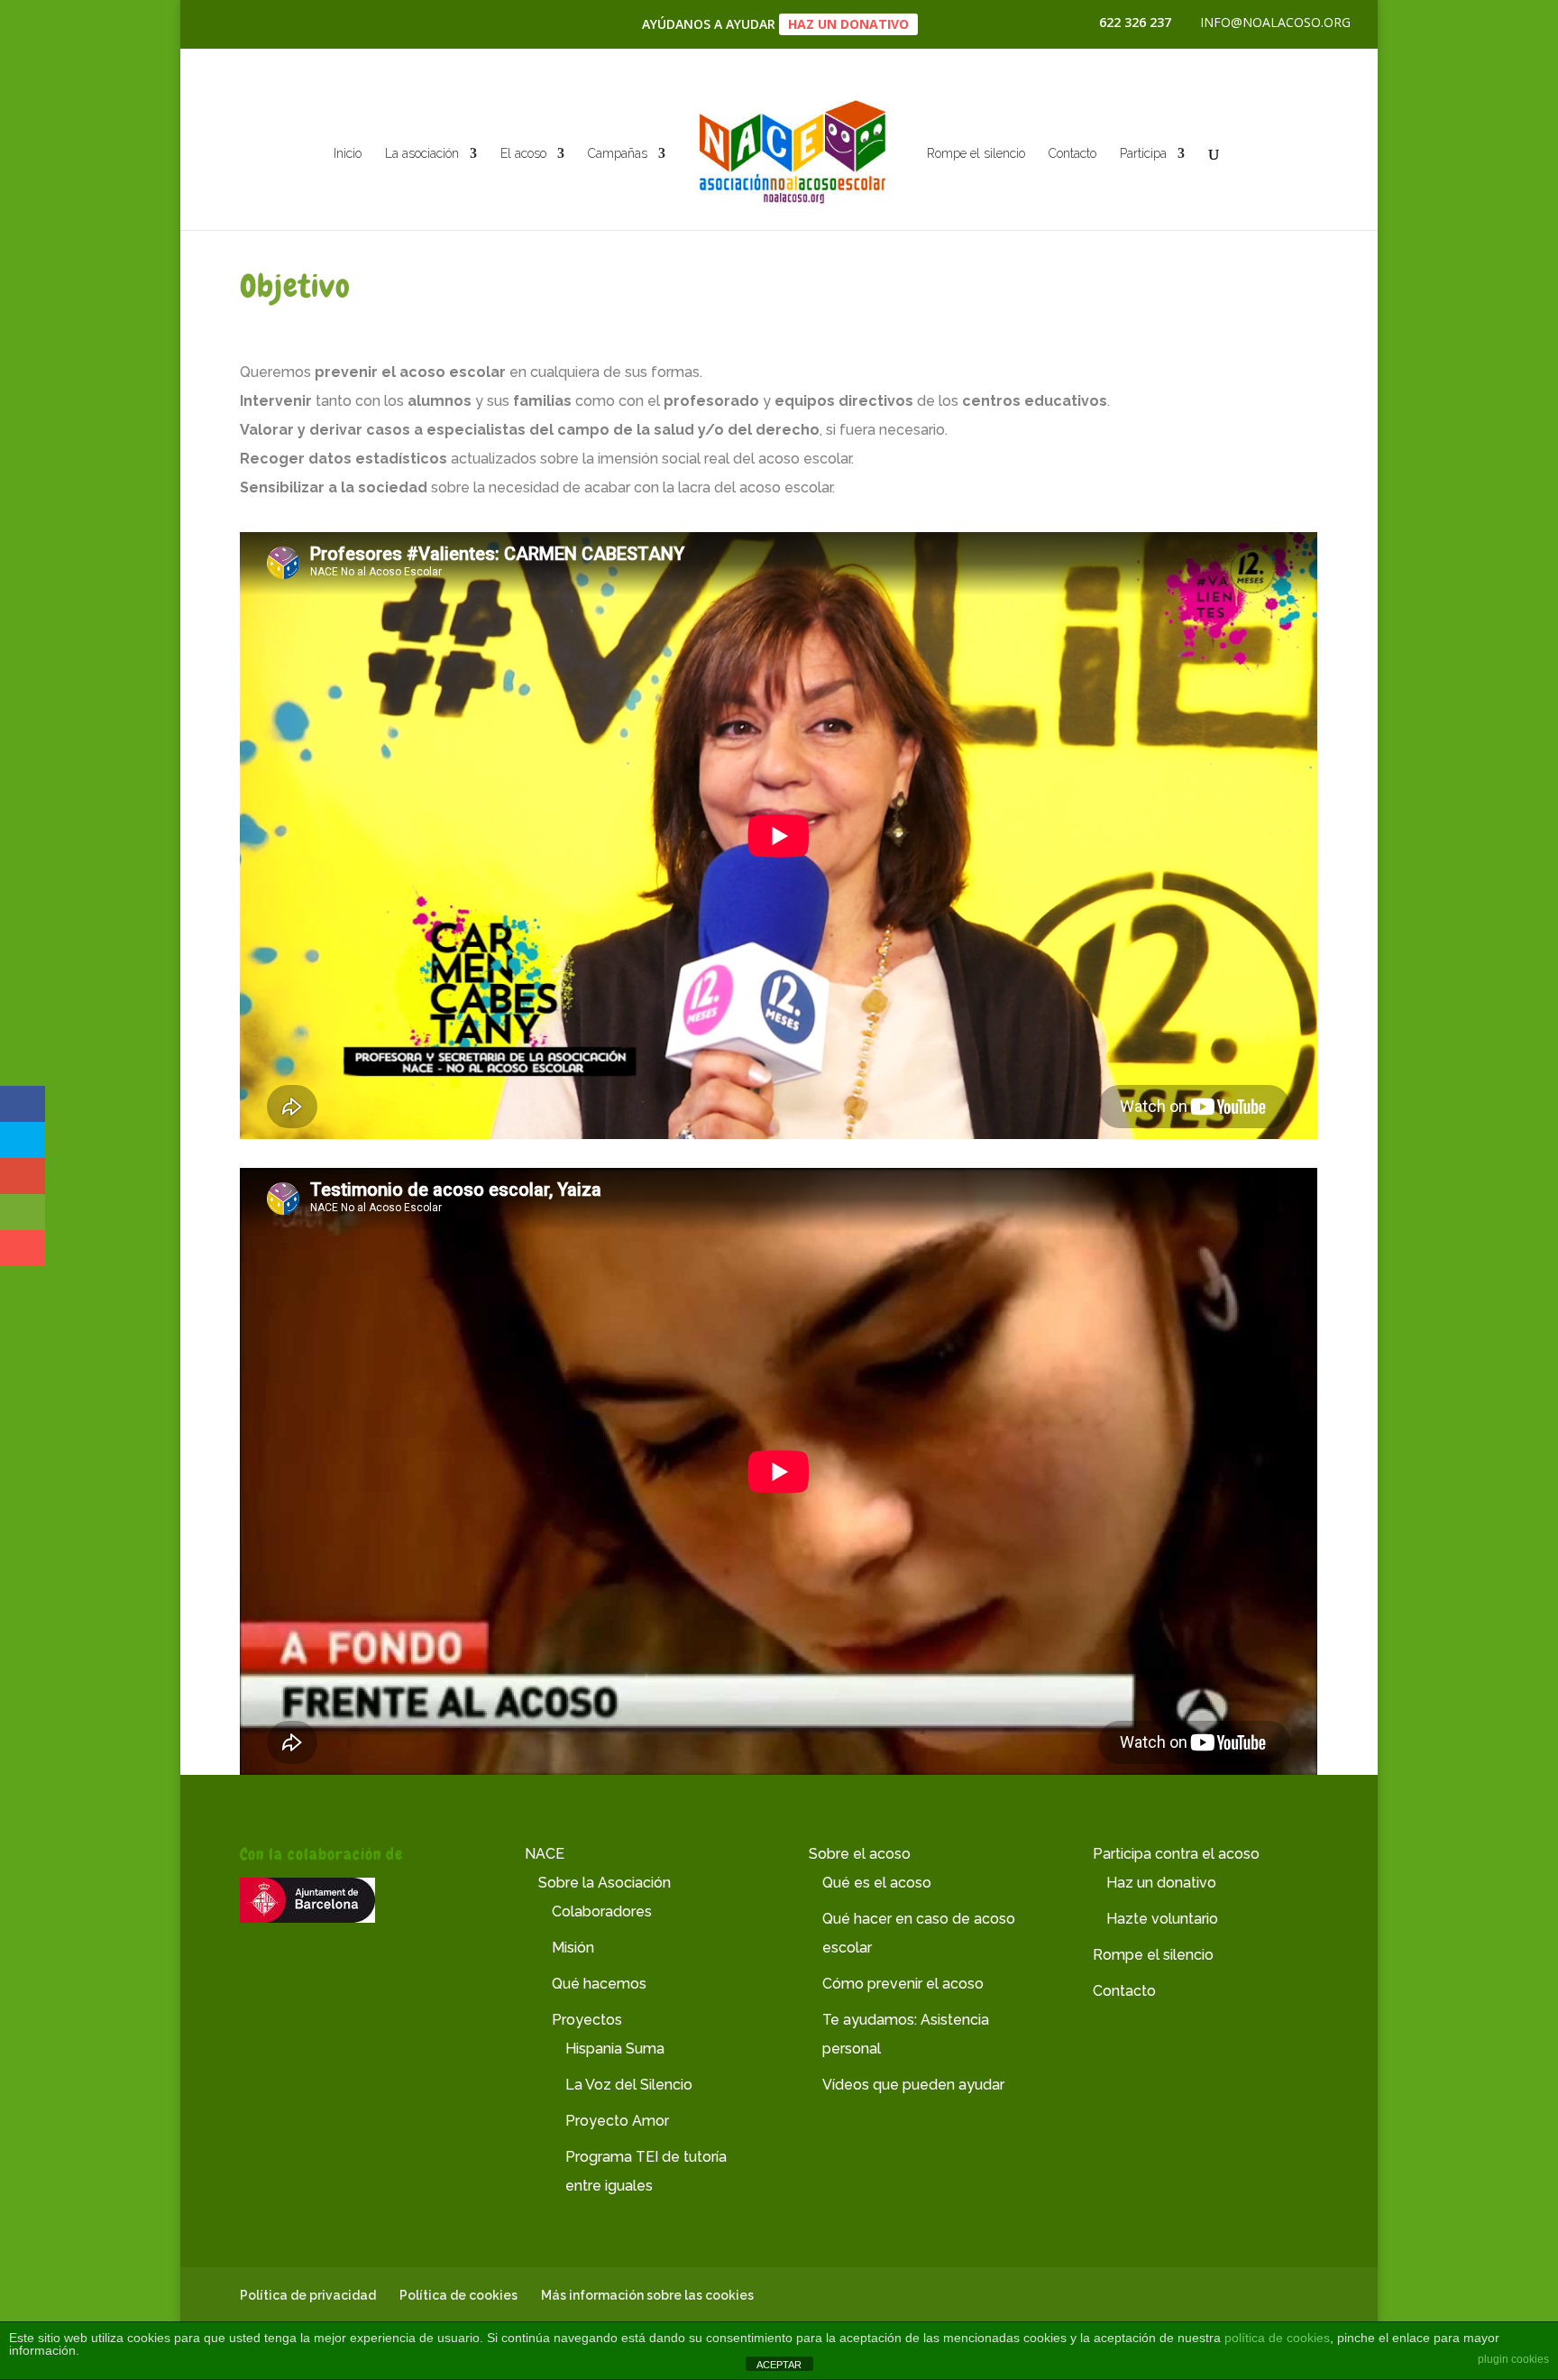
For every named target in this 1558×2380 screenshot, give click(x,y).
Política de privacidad (308, 2295)
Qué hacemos (599, 1984)
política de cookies (1277, 2338)
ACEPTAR (779, 2365)
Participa (1143, 154)
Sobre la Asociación (605, 1883)
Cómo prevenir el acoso (903, 1984)
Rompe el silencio (976, 154)
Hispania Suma (615, 2049)
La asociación (422, 154)
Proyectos (587, 2020)
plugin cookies (1513, 2359)
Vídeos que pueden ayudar (913, 2085)
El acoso (523, 154)
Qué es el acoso (877, 1883)
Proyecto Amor (617, 2121)
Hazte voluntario (1162, 1919)
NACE (545, 1854)
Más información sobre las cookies (647, 2295)
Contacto (1072, 154)
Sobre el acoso (860, 1854)
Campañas (618, 154)
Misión (573, 1948)
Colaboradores (602, 1911)
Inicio (348, 154)
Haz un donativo (848, 24)
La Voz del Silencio (629, 2085)
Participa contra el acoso (1176, 1854)
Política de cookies (458, 2295)
